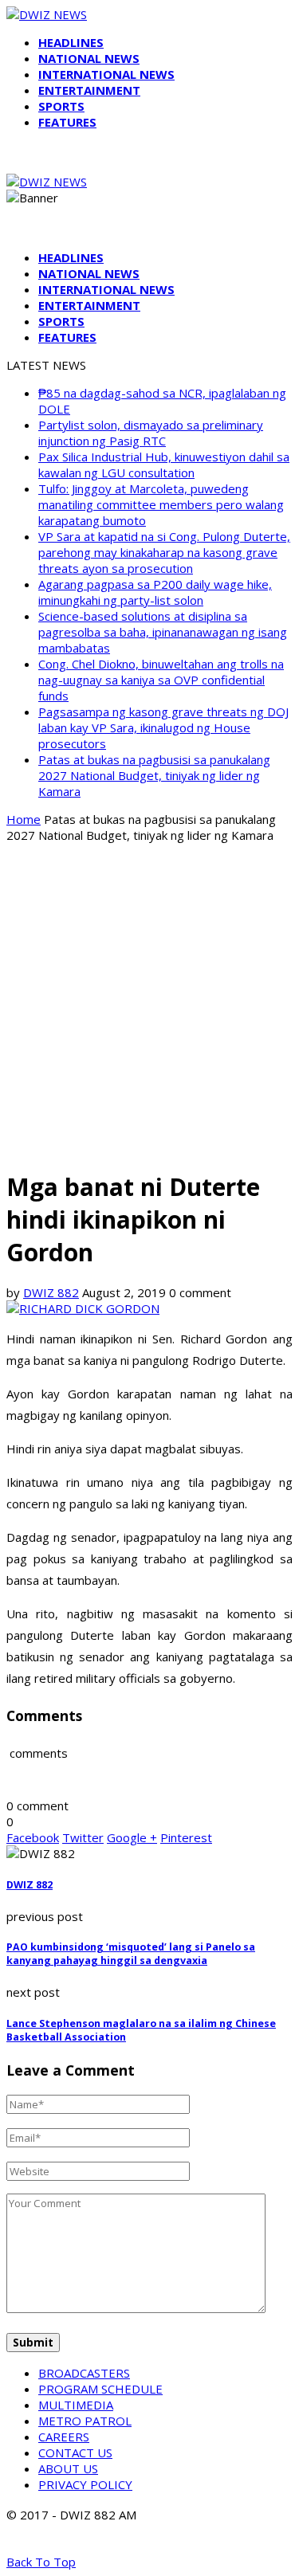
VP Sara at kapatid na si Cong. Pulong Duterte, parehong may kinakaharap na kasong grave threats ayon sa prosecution (164, 552)
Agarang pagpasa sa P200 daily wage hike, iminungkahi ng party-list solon (155, 592)
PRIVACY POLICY (85, 2484)
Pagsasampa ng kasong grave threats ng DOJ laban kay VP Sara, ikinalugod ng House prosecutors (163, 727)
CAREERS (64, 2437)
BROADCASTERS (84, 2373)
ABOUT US (68, 2468)
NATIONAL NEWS (89, 58)
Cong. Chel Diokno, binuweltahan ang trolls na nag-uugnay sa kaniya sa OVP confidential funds (161, 680)
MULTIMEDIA (76, 2405)
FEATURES (67, 122)
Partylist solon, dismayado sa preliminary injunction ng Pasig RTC (151, 433)
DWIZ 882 (51, 1292)
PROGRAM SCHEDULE (100, 2389)
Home (24, 819)
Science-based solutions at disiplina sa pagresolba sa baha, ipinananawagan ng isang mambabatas (163, 632)
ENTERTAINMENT (89, 90)
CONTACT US (75, 2452)
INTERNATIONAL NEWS (106, 74)
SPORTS (61, 106)
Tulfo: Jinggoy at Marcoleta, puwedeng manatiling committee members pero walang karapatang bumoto (161, 504)
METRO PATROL (85, 2421)
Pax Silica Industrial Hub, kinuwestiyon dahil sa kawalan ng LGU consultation (164, 465)
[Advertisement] (149, 1005)
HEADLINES (71, 42)
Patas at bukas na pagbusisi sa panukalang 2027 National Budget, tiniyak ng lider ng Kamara (154, 775)
